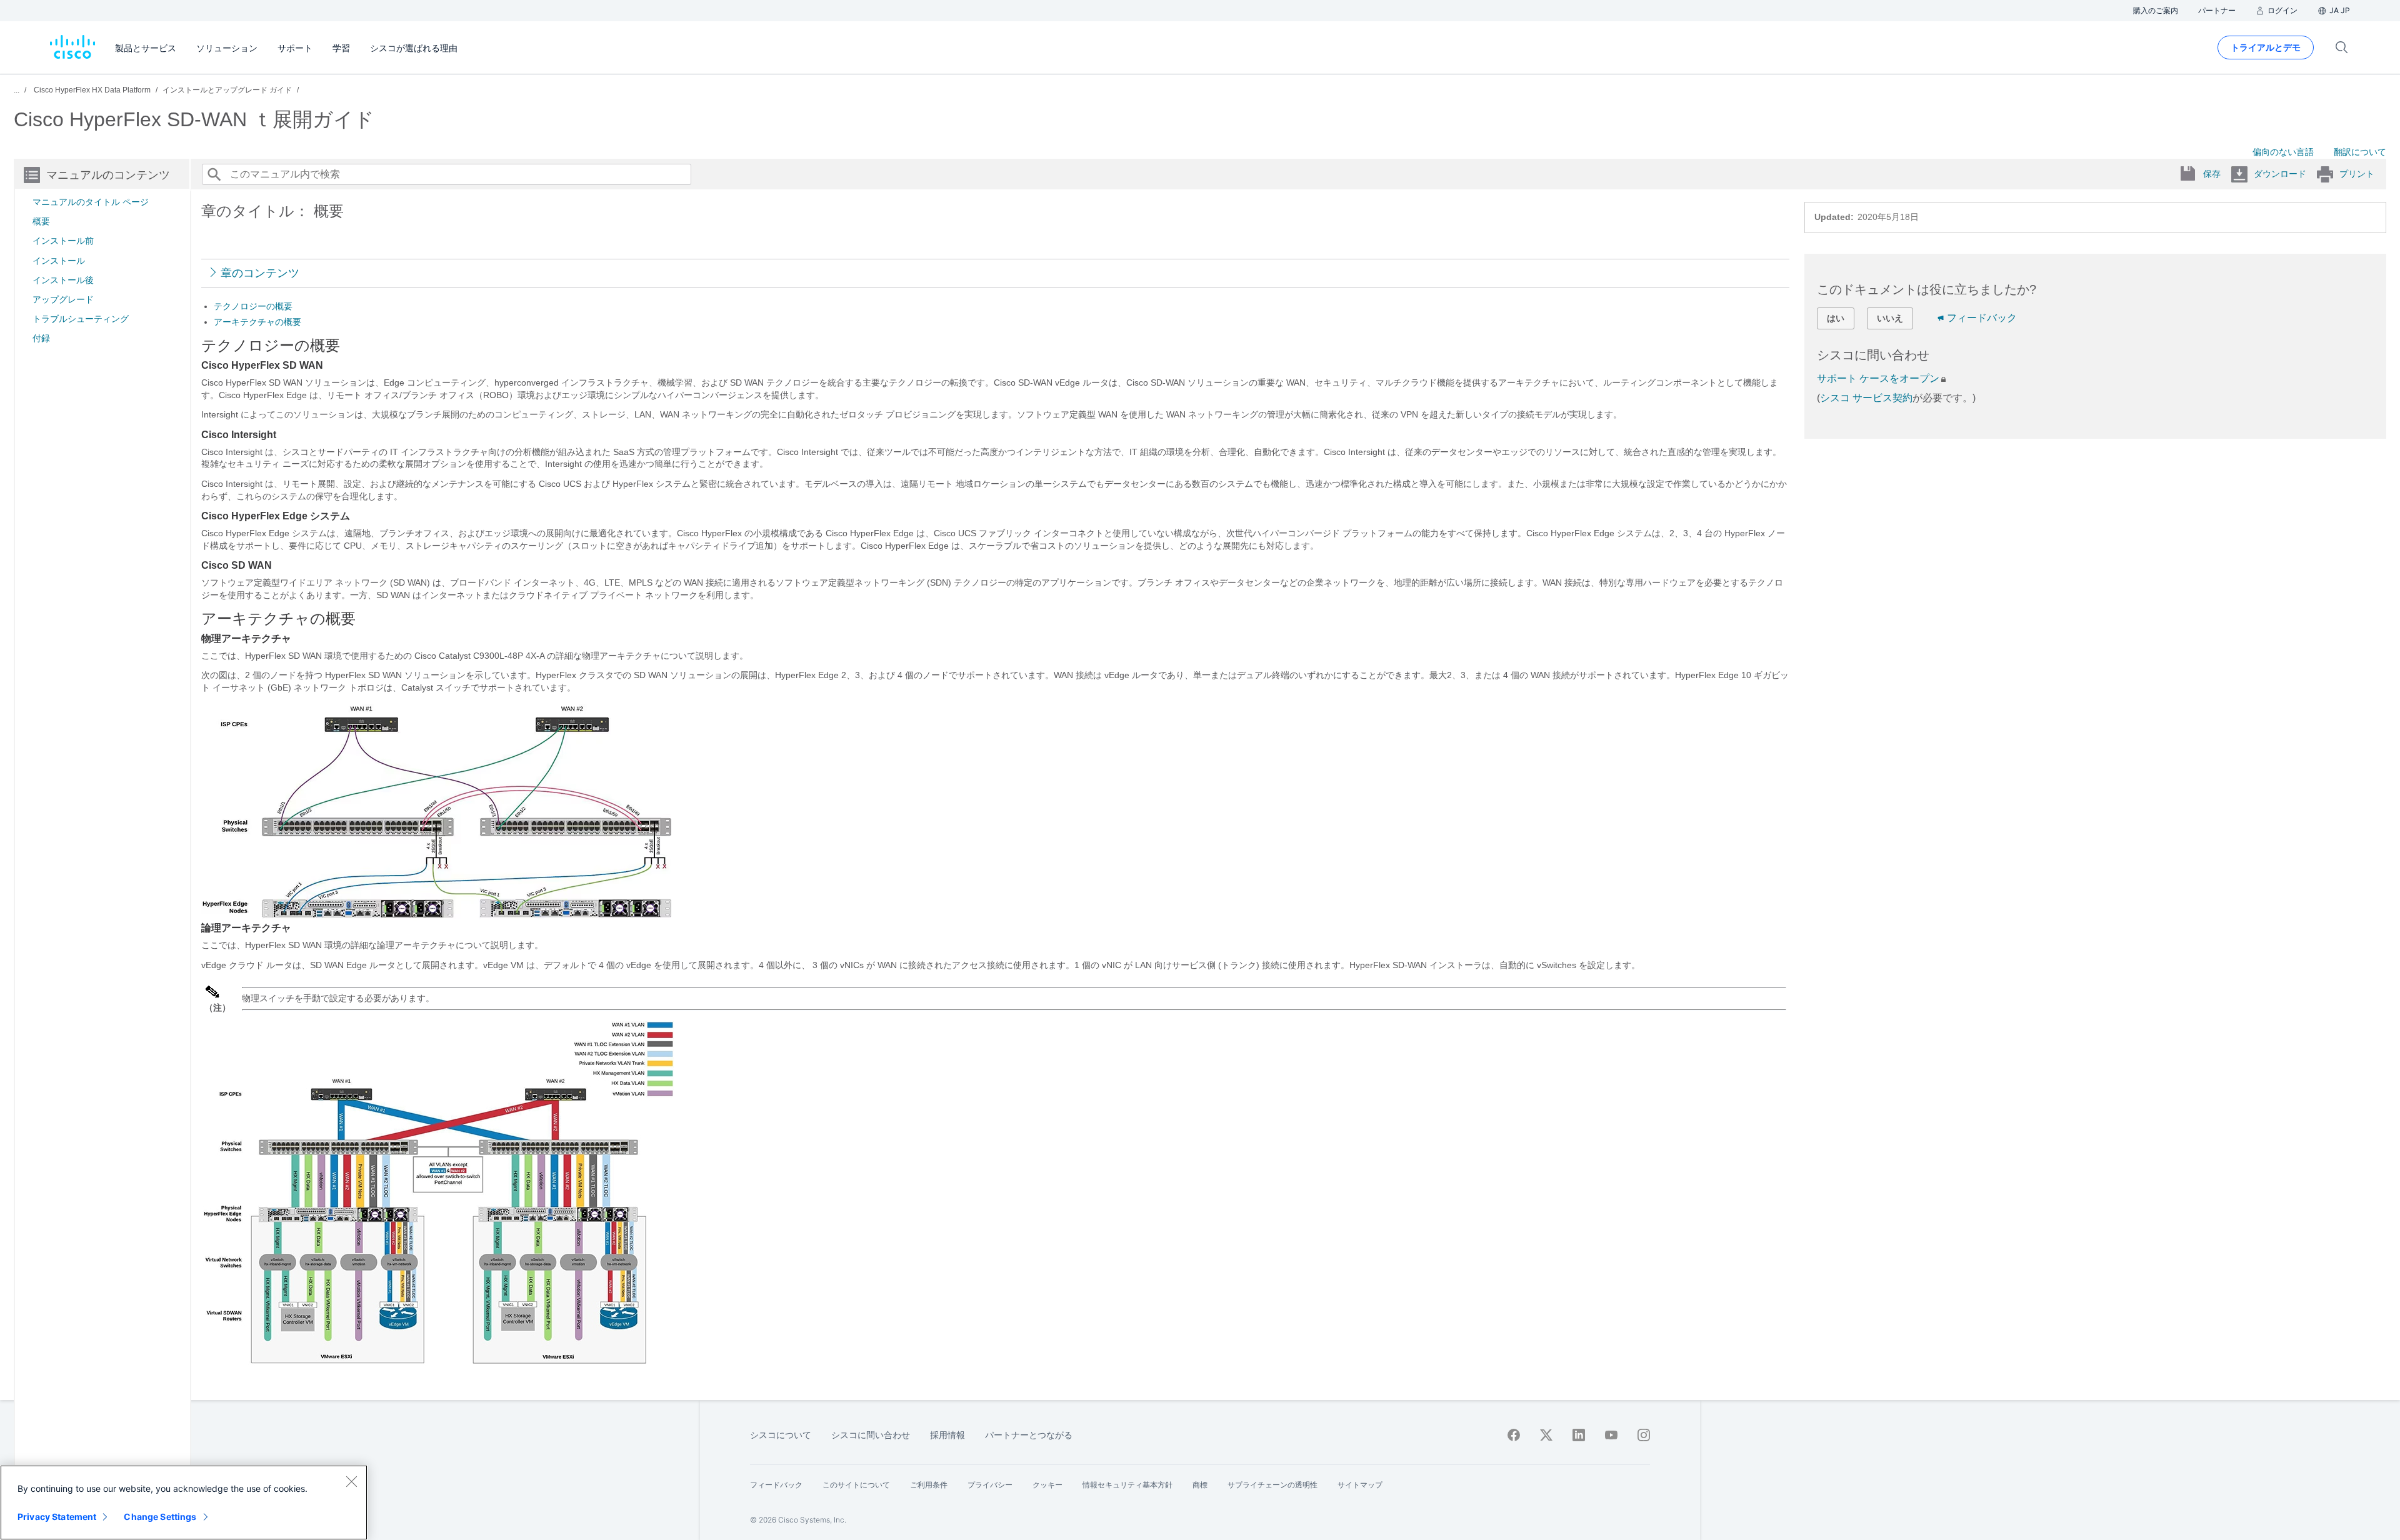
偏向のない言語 (2283, 152)
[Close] (351, 1481)
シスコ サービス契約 (1866, 398)
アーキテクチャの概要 (257, 322)
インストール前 (63, 241)
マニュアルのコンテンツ (108, 175)
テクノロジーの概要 (253, 306)
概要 (41, 221)
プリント (2357, 174)
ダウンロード (2280, 174)
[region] (184, 1502)
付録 (41, 338)
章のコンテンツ (260, 273)
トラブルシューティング (81, 319)
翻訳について (2360, 152)
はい (1836, 318)
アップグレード (63, 299)
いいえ (1890, 318)
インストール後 (63, 280)
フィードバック (1982, 318)
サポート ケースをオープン (1878, 378)
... (17, 90)
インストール (59, 261)
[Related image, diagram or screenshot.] (437, 916)
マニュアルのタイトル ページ (91, 202)
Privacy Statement (57, 1517)
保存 (2212, 174)
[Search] (214, 174)
